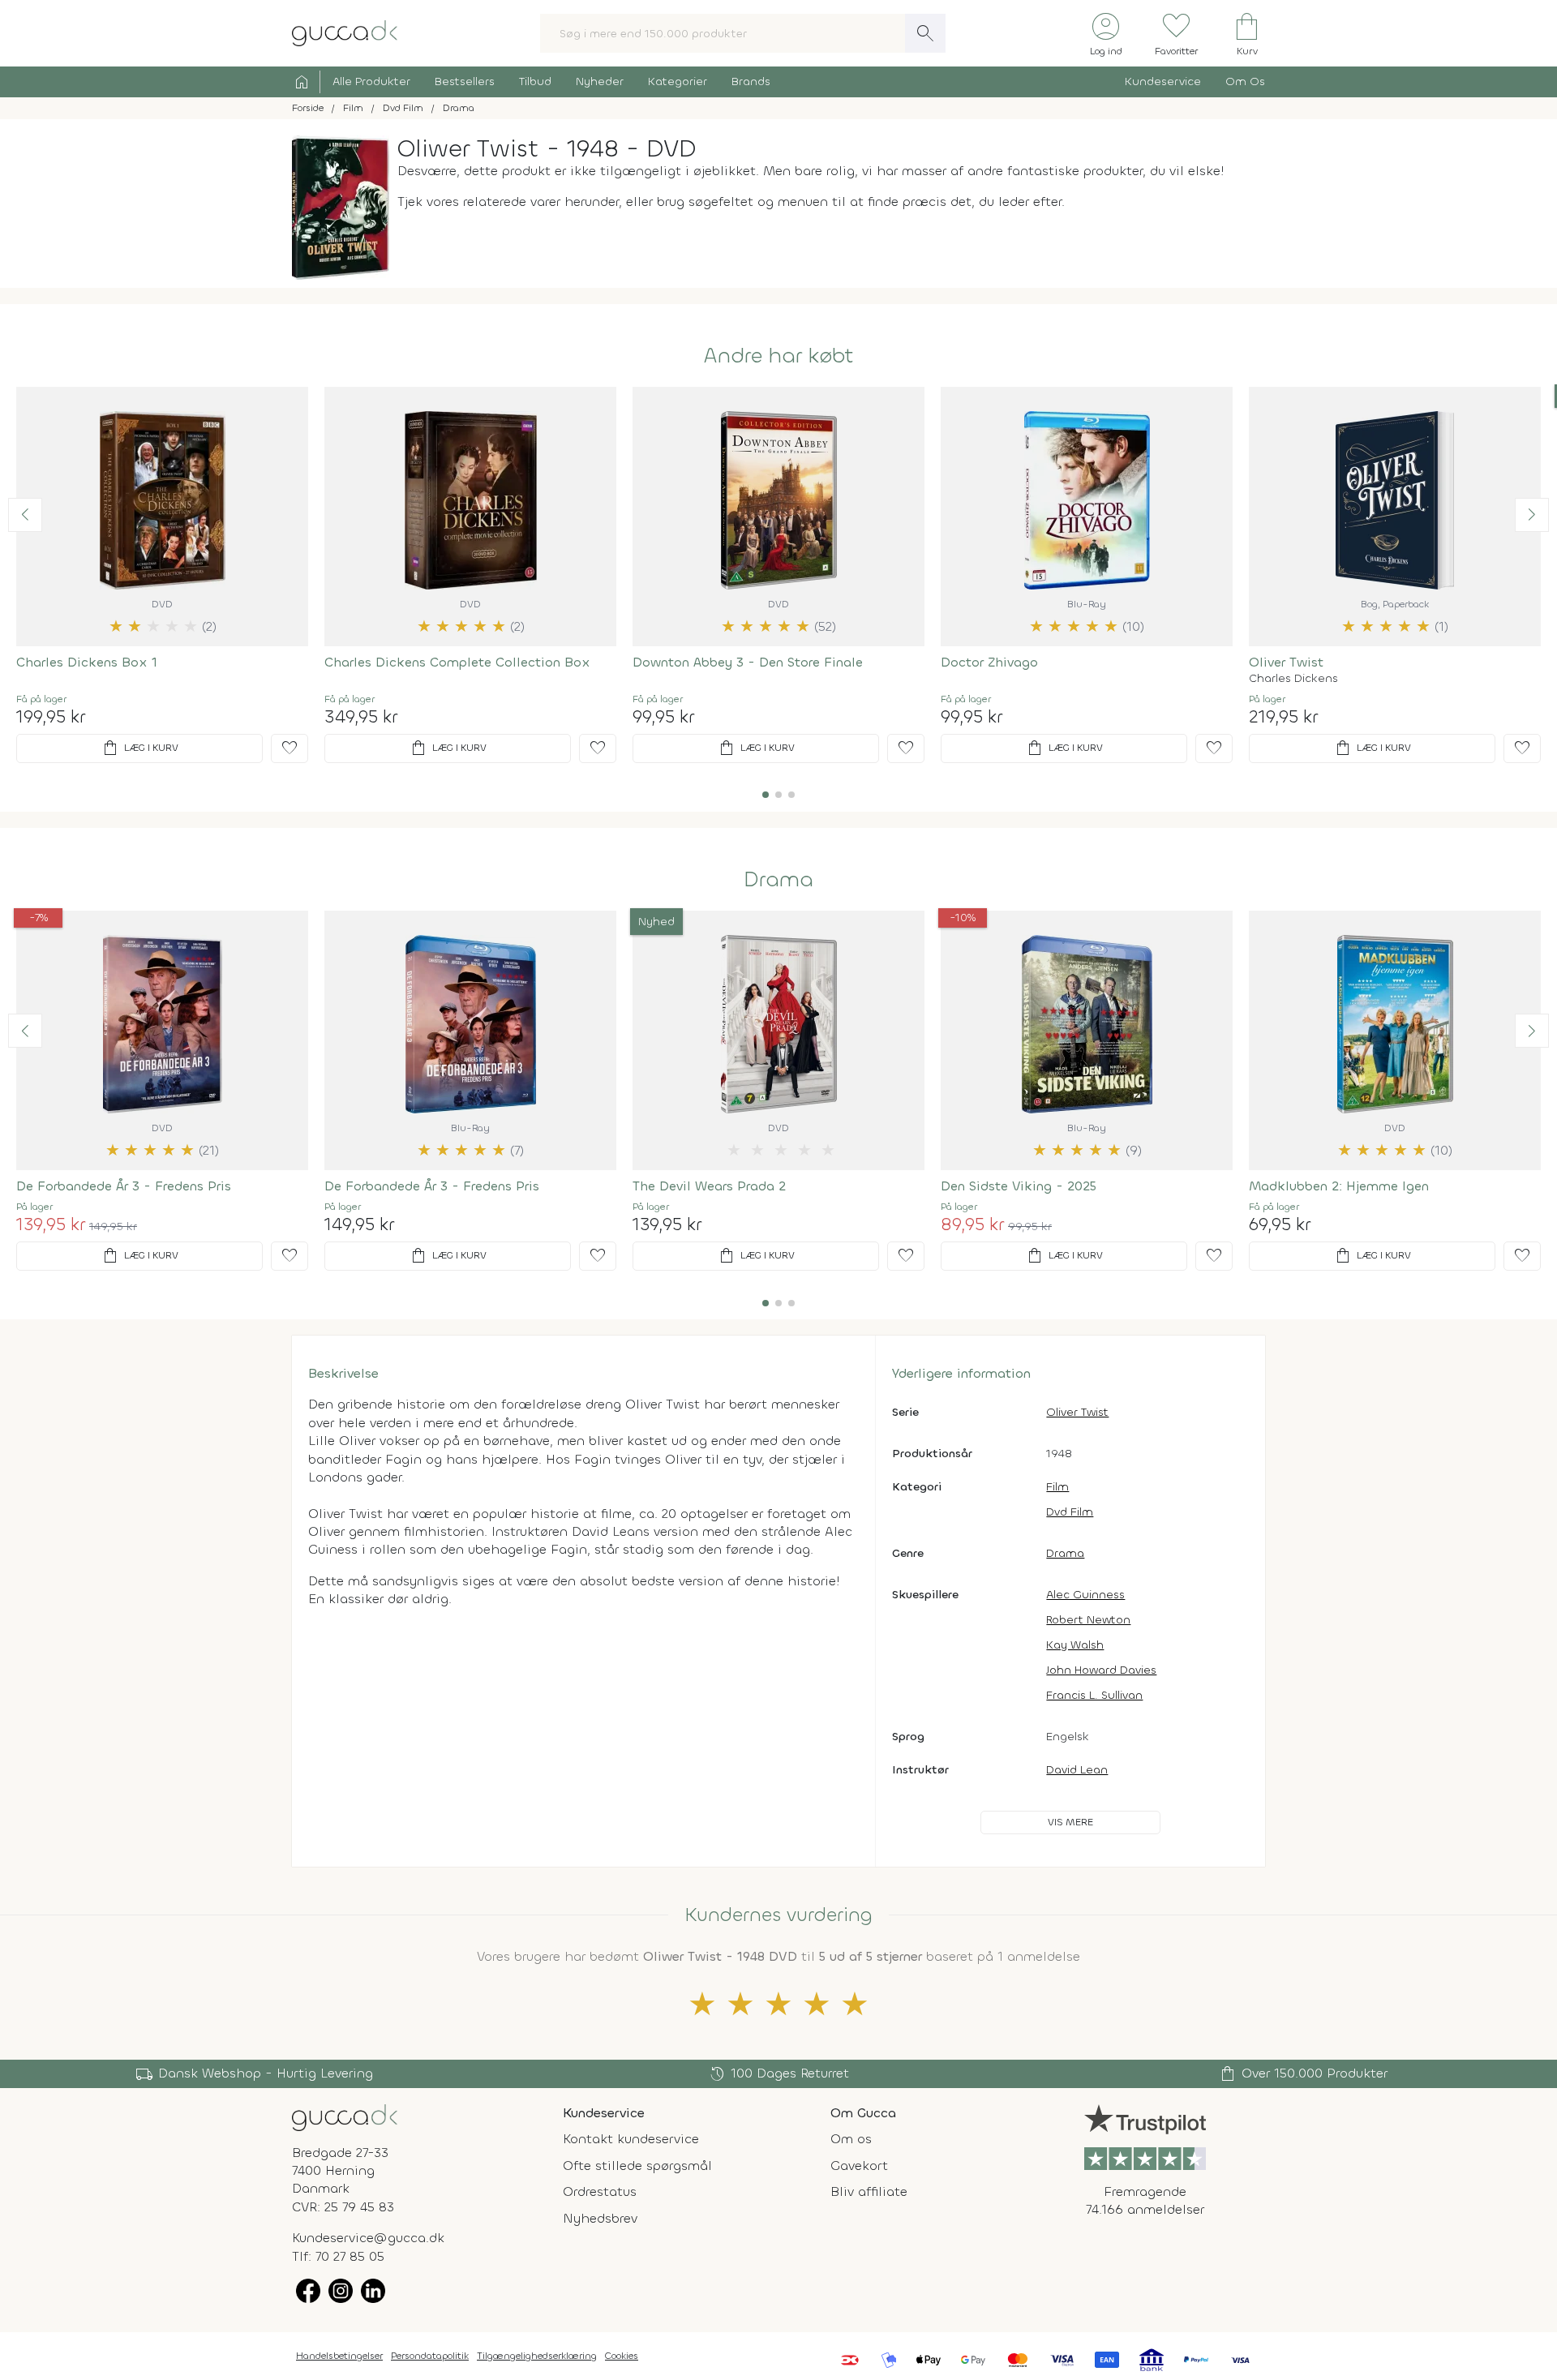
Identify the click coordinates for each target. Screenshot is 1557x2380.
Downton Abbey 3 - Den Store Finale (748, 662)
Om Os (1245, 81)
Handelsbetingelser (339, 2356)
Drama (778, 880)
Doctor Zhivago (989, 662)
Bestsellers (465, 81)
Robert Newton (1088, 1620)
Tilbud (535, 81)
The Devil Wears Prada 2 (709, 1186)
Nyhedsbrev (600, 2218)
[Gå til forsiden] (345, 2116)
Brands (751, 81)
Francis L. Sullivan (1094, 1695)
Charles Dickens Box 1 (87, 662)
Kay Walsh (1075, 1645)
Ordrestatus (600, 2191)
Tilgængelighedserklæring (537, 2356)
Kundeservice (1163, 81)
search (925, 33)
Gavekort (859, 2166)
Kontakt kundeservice (631, 2139)
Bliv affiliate (869, 2191)
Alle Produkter (371, 81)
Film (1057, 1487)
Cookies (622, 2356)
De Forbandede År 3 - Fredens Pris (124, 1186)
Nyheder (600, 81)
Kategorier (678, 81)
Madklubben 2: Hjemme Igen (1339, 1186)
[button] (25, 515)
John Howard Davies (1101, 1670)
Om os (851, 2139)
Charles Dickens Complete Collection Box (457, 662)
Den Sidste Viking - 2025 (1019, 1186)
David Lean (1077, 1770)
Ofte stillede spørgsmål (637, 2166)
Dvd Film (1070, 1512)
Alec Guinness (1085, 1595)
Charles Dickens (1293, 679)
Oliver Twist (1286, 662)
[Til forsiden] (345, 32)
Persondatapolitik (430, 2356)
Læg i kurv (139, 748)
